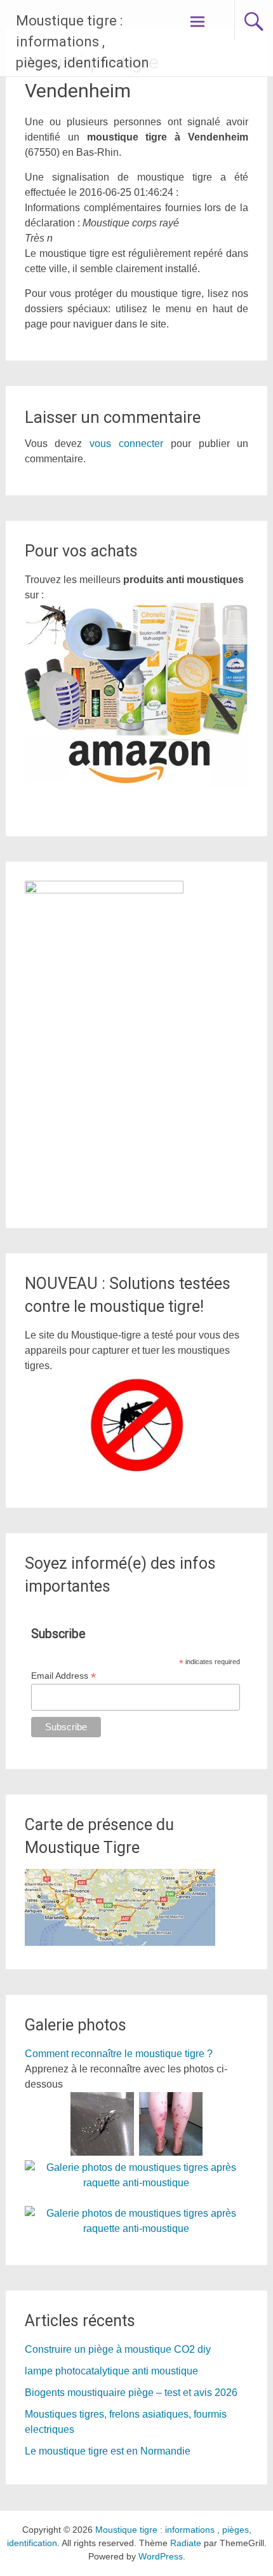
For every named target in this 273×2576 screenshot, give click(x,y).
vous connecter (126, 444)
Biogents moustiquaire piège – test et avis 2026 (131, 2393)
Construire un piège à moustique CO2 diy (118, 2349)
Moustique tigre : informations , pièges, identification (83, 42)
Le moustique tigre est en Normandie (108, 2451)
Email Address (63, 1676)
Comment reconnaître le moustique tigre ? (119, 2054)
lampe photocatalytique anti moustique (111, 2371)
